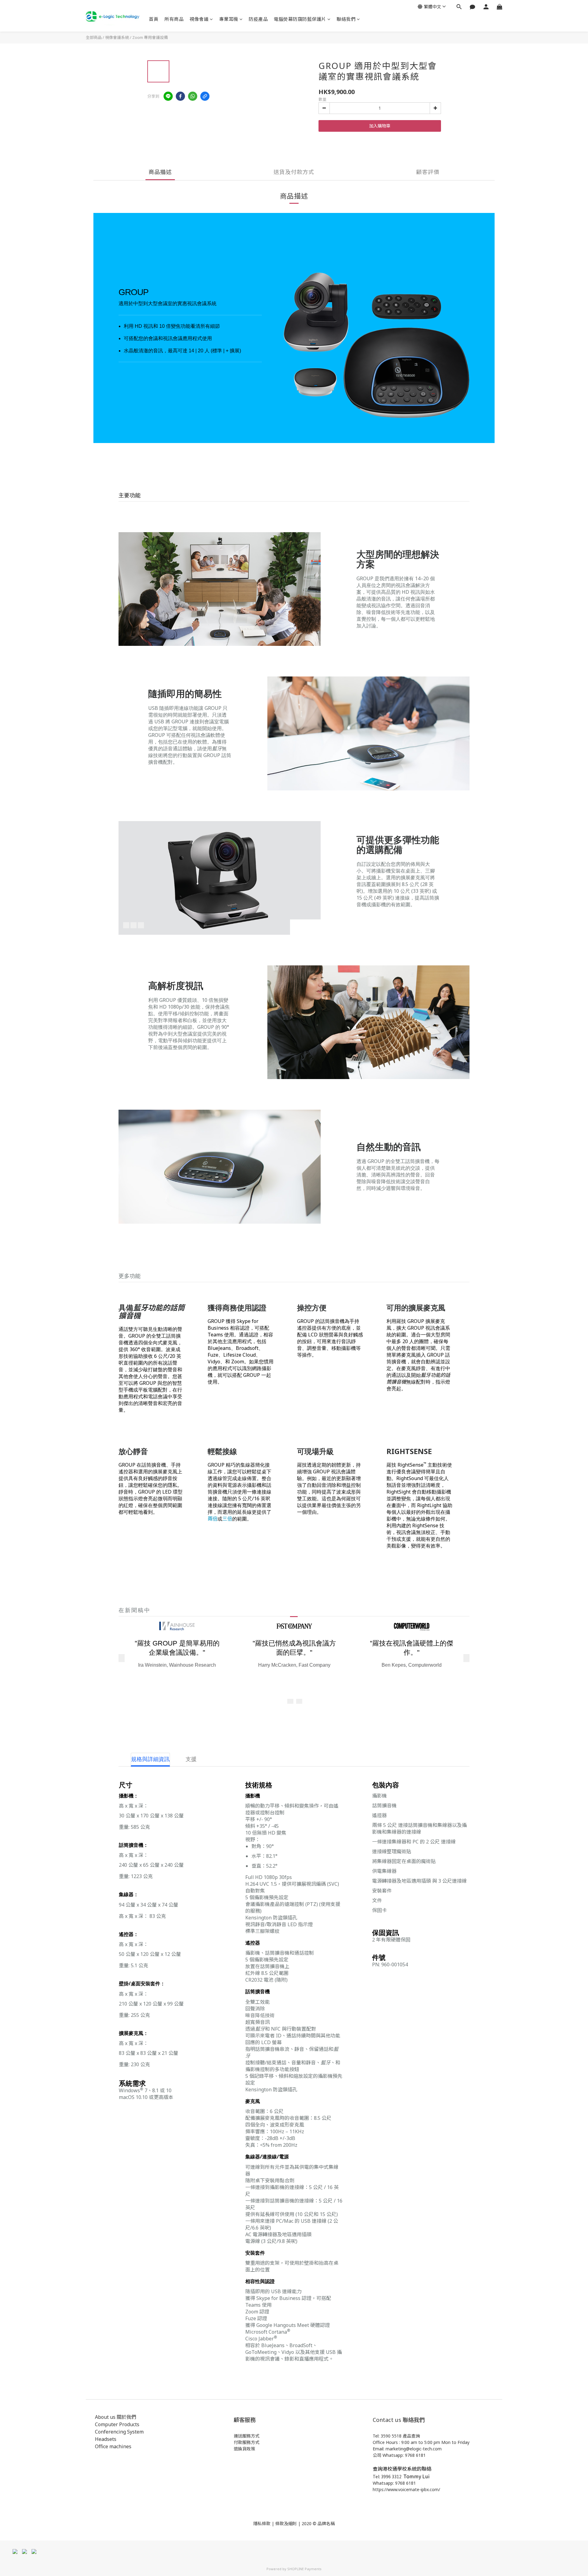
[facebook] (180, 96)
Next (313, 927)
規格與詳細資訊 (150, 1759)
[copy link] (205, 96)
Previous (298, 927)
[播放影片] (220, 589)
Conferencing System (119, 2432)
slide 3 (141, 925)
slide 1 (126, 925)
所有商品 (174, 19)
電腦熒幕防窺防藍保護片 (300, 19)
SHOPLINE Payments (304, 2569)
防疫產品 (258, 19)
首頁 (154, 19)
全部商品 (94, 37)
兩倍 (213, 1519)
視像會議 (199, 19)
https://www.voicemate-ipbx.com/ (406, 2489)
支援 (191, 1759)
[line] (168, 96)
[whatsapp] (193, 96)
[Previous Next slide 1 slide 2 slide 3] (220, 878)
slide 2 (134, 925)
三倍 (227, 1519)
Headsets (106, 2439)
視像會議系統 (117, 37)
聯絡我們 (346, 19)
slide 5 (299, 1702)
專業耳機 (229, 19)
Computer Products (117, 2424)
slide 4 (290, 1702)
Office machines (113, 2446)
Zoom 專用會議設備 (150, 37)
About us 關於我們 (116, 2417)
